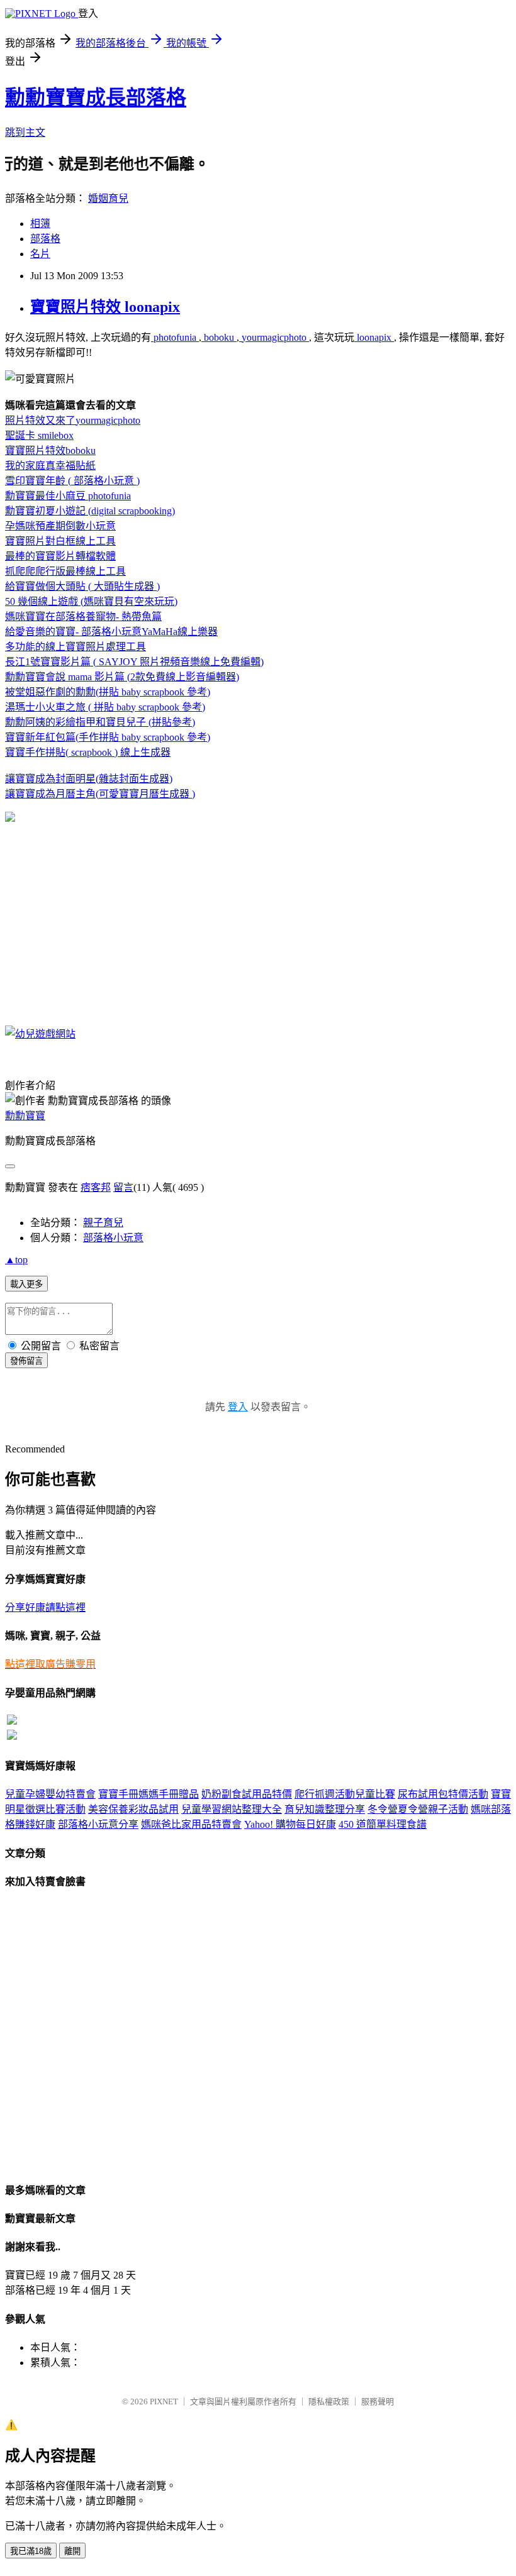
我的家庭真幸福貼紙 (50, 466)
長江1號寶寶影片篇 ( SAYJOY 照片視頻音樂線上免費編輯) (134, 662)
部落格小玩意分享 (98, 1824)
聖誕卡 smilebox (39, 435)
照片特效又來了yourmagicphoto (73, 420)
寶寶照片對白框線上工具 (60, 541)
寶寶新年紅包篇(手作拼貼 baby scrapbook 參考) (108, 737)
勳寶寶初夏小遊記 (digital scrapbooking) (90, 511)
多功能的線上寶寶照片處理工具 (76, 647)
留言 (123, 1187)
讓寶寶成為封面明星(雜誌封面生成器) (89, 779)
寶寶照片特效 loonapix (105, 307)
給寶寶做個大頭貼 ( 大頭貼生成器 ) (82, 586)
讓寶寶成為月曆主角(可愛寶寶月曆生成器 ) (100, 794)
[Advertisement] (111, 924)
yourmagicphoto (274, 337)
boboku (219, 337)
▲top (16, 1260)
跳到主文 (25, 132)
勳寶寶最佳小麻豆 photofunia (68, 496)
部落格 (45, 239)
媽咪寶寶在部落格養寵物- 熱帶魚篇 (83, 616)
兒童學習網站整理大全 (232, 1809)
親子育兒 (103, 1223)
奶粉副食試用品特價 (247, 1794)
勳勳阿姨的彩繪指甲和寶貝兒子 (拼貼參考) (100, 722)
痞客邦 (96, 1187)
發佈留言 (26, 1361)
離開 (72, 2551)
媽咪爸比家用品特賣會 (191, 1824)
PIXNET (164, 2402)
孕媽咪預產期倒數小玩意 (60, 526)
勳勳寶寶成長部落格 (96, 97)
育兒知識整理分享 (325, 1809)
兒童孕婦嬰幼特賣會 (50, 1794)
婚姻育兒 (108, 198)
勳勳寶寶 (25, 1116)
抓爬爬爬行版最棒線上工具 (65, 571)
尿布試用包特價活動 (443, 1794)
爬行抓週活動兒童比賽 (345, 1794)
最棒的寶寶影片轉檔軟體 (60, 556)
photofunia (175, 337)
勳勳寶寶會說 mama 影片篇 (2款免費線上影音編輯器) (122, 677)
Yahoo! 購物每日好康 (290, 1824)
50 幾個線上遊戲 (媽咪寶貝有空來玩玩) (91, 601)
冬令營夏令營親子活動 (418, 1809)
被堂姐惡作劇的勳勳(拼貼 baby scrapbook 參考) (108, 692)
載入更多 (26, 1284)
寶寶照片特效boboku (50, 451)
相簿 (40, 224)
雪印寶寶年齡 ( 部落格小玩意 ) (72, 481)
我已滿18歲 (31, 2551)
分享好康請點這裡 (45, 1607)
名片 (40, 254)
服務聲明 (378, 2402)
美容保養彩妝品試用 (133, 1809)
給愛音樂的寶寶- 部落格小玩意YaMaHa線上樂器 (111, 632)
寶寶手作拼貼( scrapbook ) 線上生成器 (88, 752)
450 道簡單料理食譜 (383, 1824)
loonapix (374, 337)
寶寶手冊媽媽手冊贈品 (149, 1794)
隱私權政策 (329, 2402)
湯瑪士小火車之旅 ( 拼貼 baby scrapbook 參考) (105, 707)
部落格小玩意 (113, 1238)
